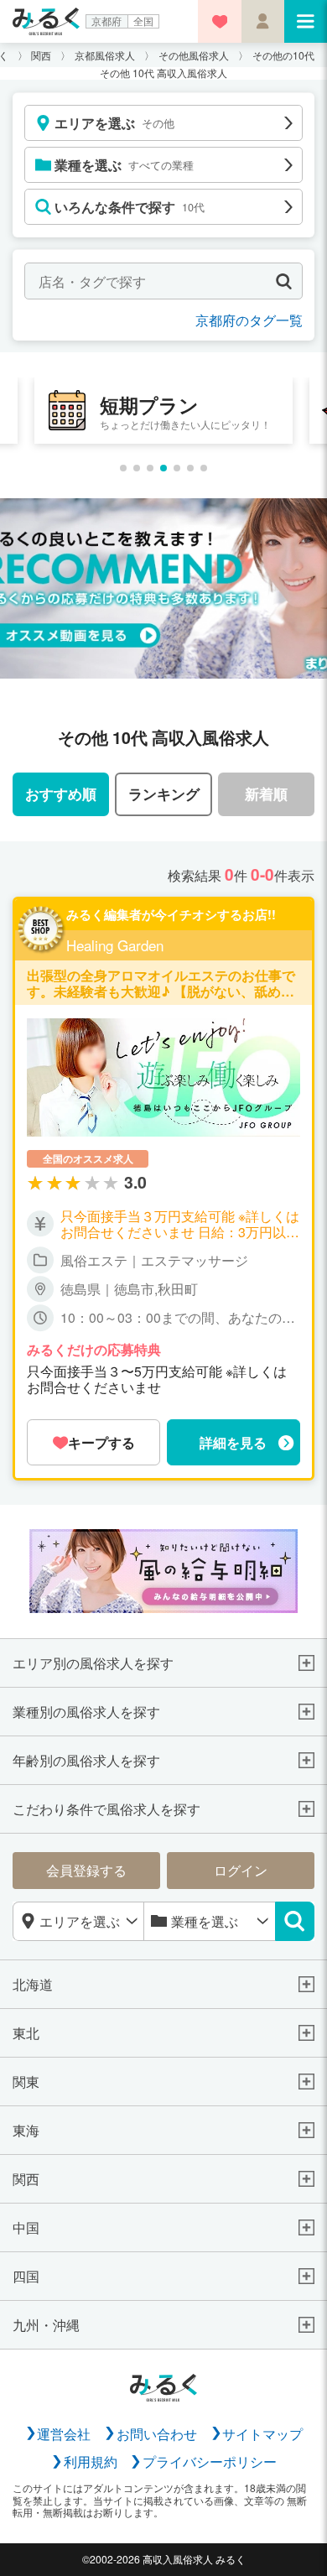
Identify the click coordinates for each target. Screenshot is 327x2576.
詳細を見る (233, 1442)
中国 (26, 2227)
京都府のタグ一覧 (249, 320)
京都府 (106, 21)
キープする (101, 1442)
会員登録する (86, 1870)
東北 (26, 2033)
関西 (26, 2179)
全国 (143, 21)
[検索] (295, 1922)
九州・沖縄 (46, 2325)
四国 (26, 2276)
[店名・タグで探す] (284, 281)
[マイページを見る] (263, 21)
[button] (123, 468)
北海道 (33, 1984)
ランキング (164, 793)
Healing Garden (115, 945)
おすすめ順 (61, 793)
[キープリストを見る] (219, 21)
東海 (26, 2130)
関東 (26, 2082)
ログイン (241, 1870)
